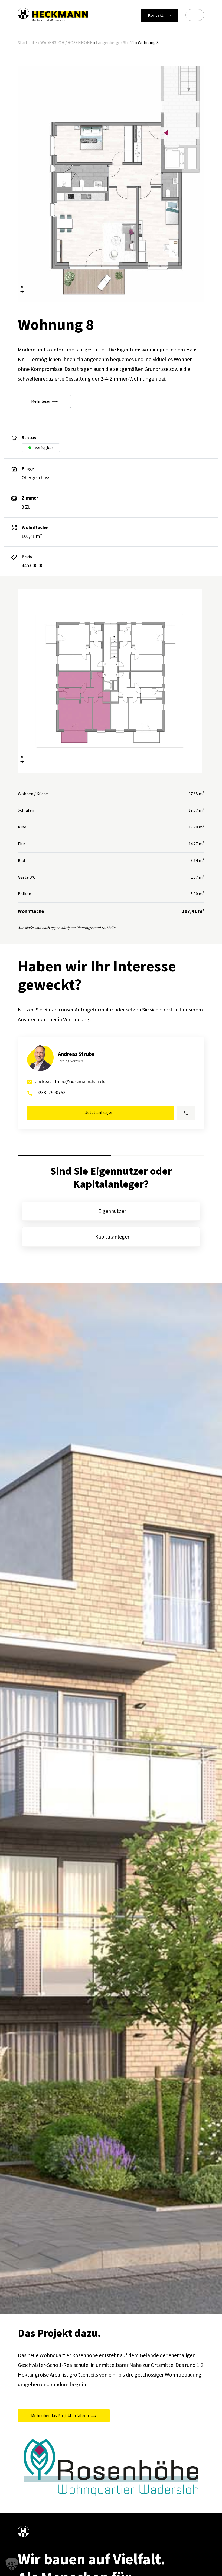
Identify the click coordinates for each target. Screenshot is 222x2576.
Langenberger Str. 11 (115, 43)
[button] (12, 2564)
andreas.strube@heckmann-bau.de (70, 1082)
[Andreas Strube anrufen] (186, 1113)
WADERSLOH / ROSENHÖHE (66, 43)
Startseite (27, 43)
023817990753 (51, 1093)
